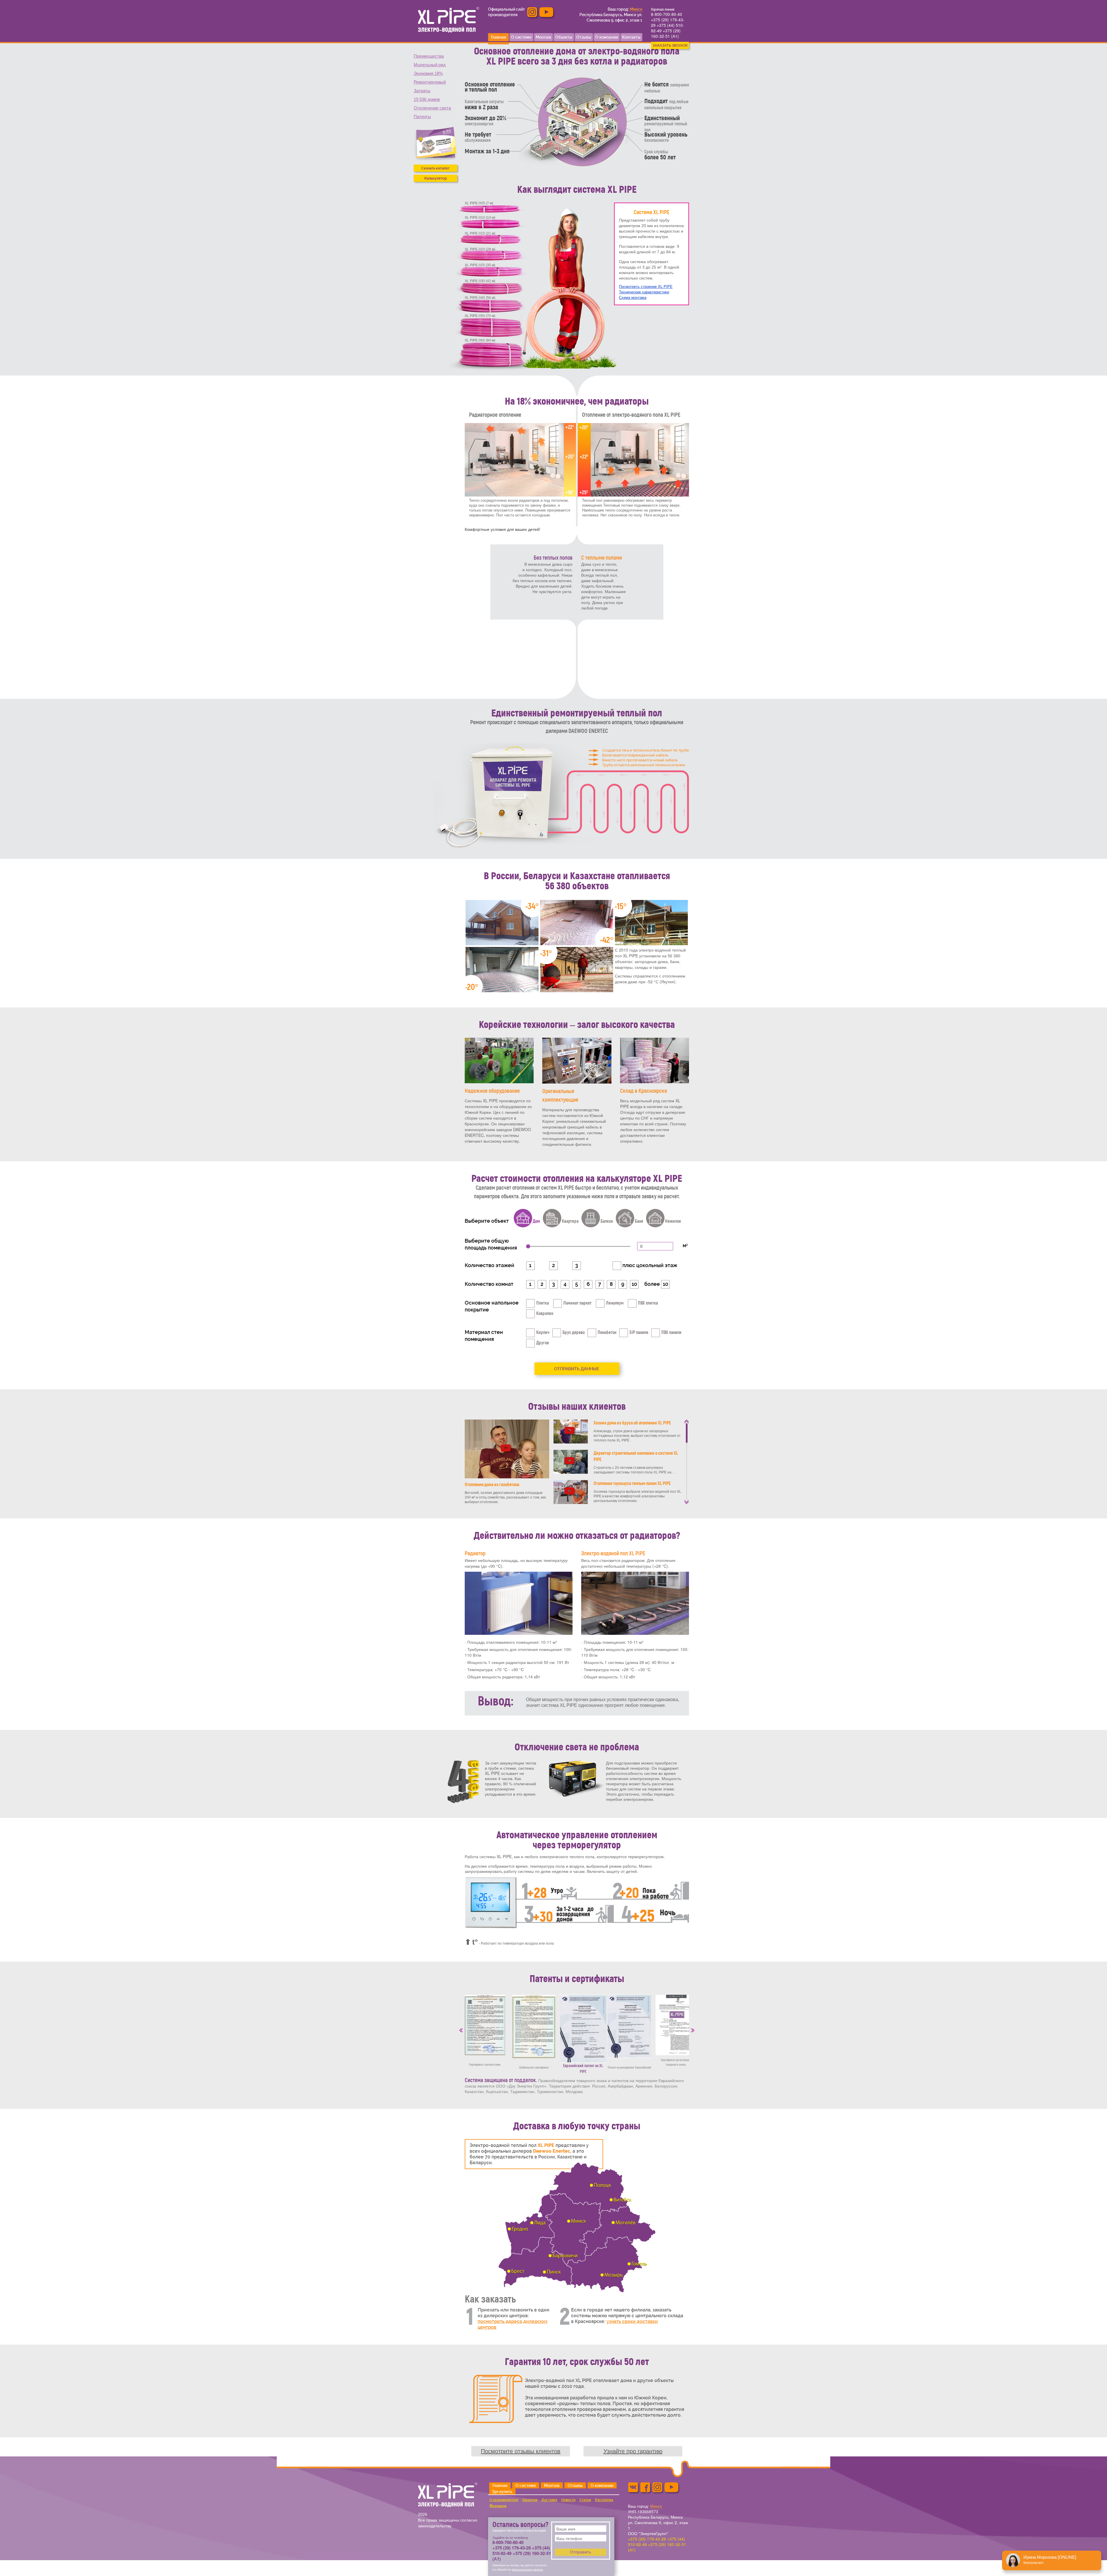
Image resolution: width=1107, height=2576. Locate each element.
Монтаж (552, 2486)
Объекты (564, 37)
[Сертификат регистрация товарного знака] (676, 2025)
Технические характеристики (644, 292)
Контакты (631, 37)
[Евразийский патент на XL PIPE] (583, 2029)
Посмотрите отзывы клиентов (521, 2451)
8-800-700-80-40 (667, 14)
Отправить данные (577, 1369)
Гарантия (530, 2500)
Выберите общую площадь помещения (491, 1244)
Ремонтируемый (430, 82)
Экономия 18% (428, 73)
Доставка (549, 2500)
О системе (526, 2486)
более (653, 1284)
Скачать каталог (435, 168)
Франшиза (498, 2506)
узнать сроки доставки (632, 2321)
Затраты (422, 91)
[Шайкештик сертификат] (534, 2026)
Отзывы (575, 2486)
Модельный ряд (430, 65)
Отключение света (432, 108)
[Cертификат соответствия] (485, 2025)
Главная (500, 2486)
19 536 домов (427, 99)
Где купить (502, 2492)
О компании (602, 2486)
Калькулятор (436, 178)
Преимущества (429, 56)
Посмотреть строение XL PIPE (646, 287)
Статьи (585, 2500)
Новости (568, 2500)
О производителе (504, 2500)
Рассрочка (604, 2500)
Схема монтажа (633, 298)
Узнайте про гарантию (633, 2451)
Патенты (422, 117)
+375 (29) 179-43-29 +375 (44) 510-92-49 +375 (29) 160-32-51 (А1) (668, 28)
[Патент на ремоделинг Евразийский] (629, 2026)
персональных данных (528, 2569)
